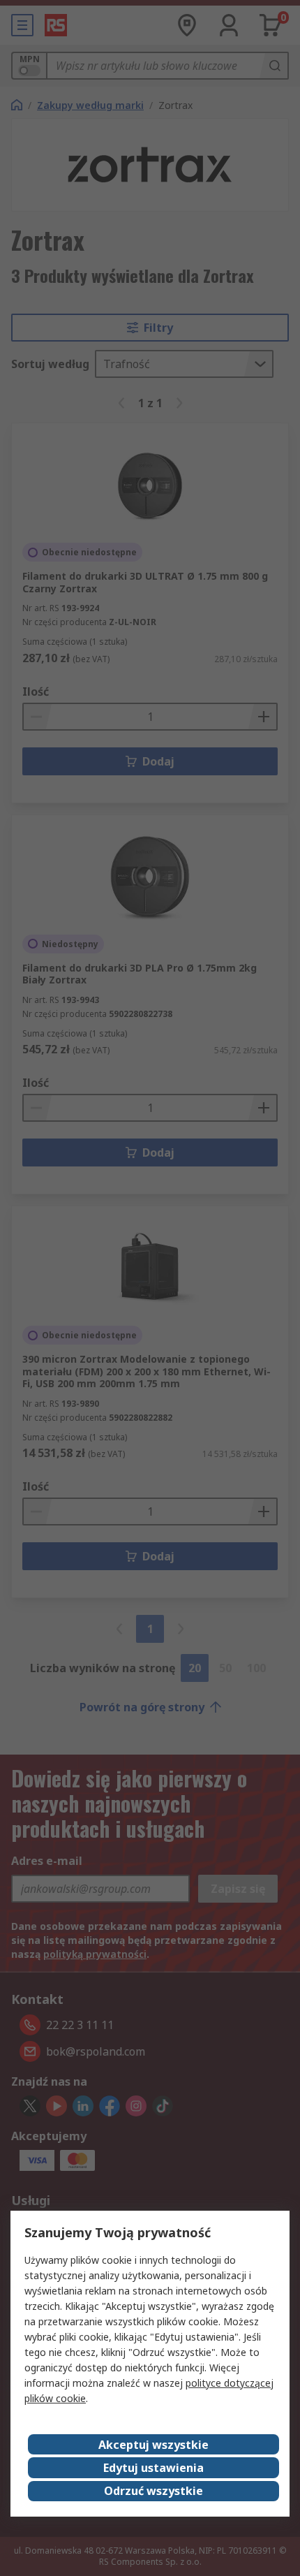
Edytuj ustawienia (153, 2468)
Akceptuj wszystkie (153, 2445)
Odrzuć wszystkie (153, 2491)
